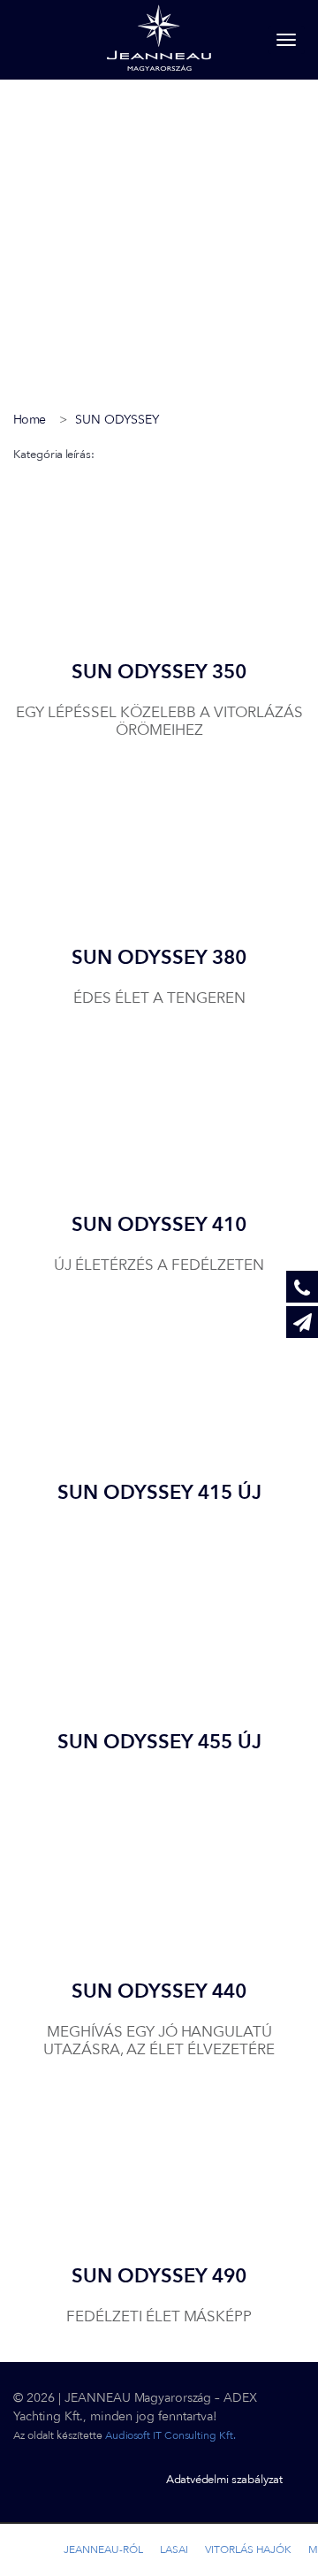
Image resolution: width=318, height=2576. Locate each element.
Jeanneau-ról (103, 2549)
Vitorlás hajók (248, 2549)
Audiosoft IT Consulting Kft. (170, 2435)
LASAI (174, 2549)
